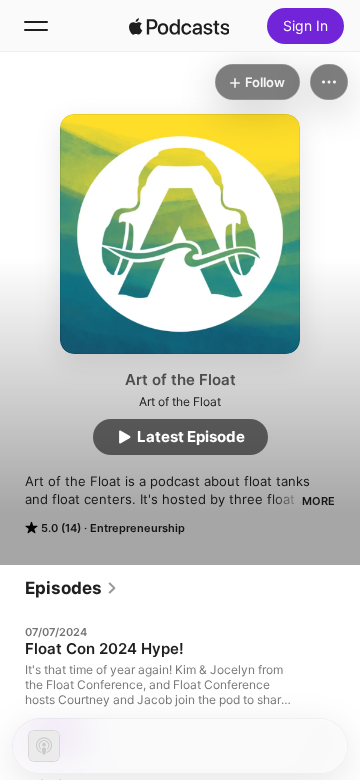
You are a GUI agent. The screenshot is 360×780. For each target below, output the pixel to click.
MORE (318, 501)
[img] (179, 26)
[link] (71, 588)
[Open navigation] (36, 26)
